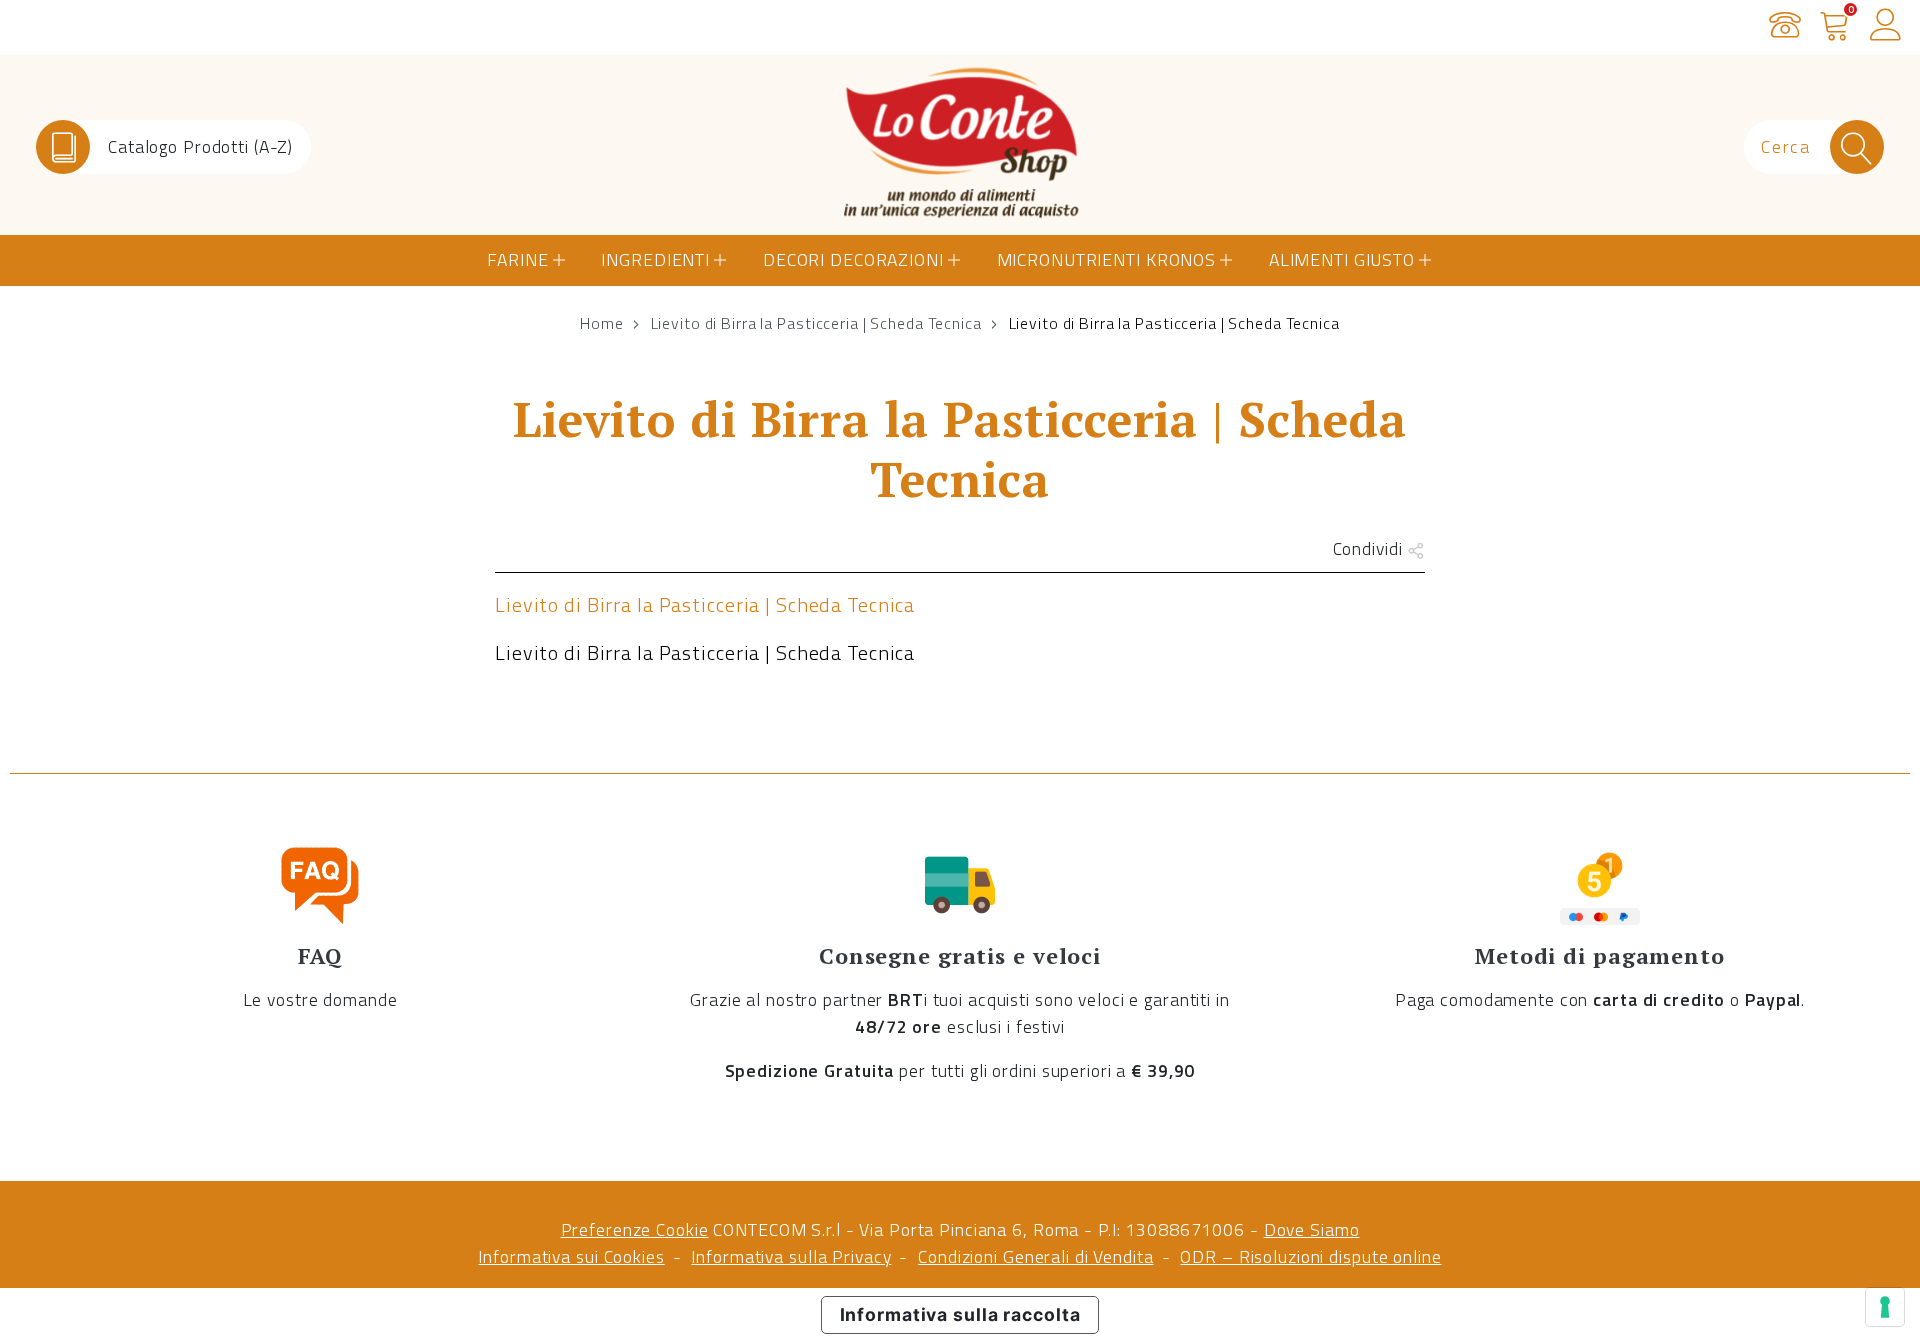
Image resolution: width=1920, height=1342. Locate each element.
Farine (517, 259)
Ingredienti (655, 259)
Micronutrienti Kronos (1106, 259)
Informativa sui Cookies (571, 1256)
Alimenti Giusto (1342, 259)
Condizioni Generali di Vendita (1035, 1256)
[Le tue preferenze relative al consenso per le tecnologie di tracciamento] (1885, 1307)
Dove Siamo (1312, 1229)
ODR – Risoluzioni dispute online (1310, 1256)
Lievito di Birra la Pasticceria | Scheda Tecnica (816, 323)
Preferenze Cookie (635, 1229)
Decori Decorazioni (853, 259)
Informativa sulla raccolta (960, 1314)
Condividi (1370, 548)
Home (602, 323)
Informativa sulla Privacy (791, 1256)
